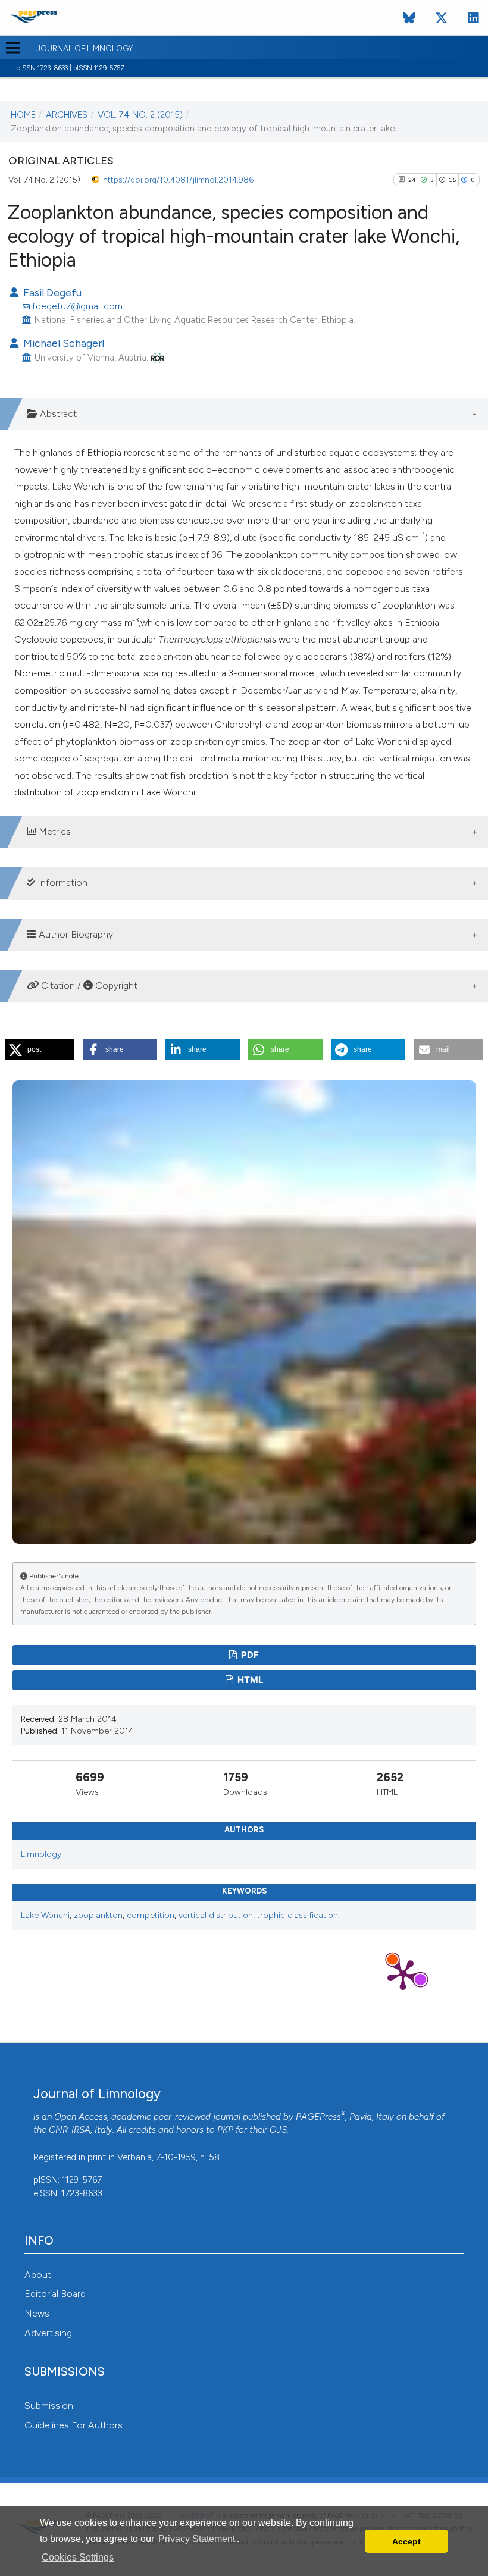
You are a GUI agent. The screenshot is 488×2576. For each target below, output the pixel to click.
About (38, 2275)
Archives (67, 115)
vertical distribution (216, 1915)
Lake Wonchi (45, 1915)
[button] (40, 1050)
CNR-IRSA (70, 2130)
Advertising (48, 2333)
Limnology (41, 1854)
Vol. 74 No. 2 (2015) (140, 115)
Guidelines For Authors (73, 2425)
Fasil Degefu (51, 292)
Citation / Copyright (88, 985)
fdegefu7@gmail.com (77, 306)
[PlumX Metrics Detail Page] (403, 1974)
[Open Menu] (13, 48)
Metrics (54, 831)
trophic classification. (298, 1915)
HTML (249, 1680)
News (37, 2313)
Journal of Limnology (85, 49)
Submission (49, 2406)
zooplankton (98, 1915)
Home (23, 115)
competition (151, 1915)
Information (61, 883)
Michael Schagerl (62, 343)
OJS (278, 2130)
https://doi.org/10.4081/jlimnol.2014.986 (178, 180)
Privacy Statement (197, 2539)
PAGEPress (318, 2117)
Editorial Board (55, 2294)
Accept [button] (406, 2541)
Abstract (57, 414)
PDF (249, 1655)
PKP (225, 2130)
